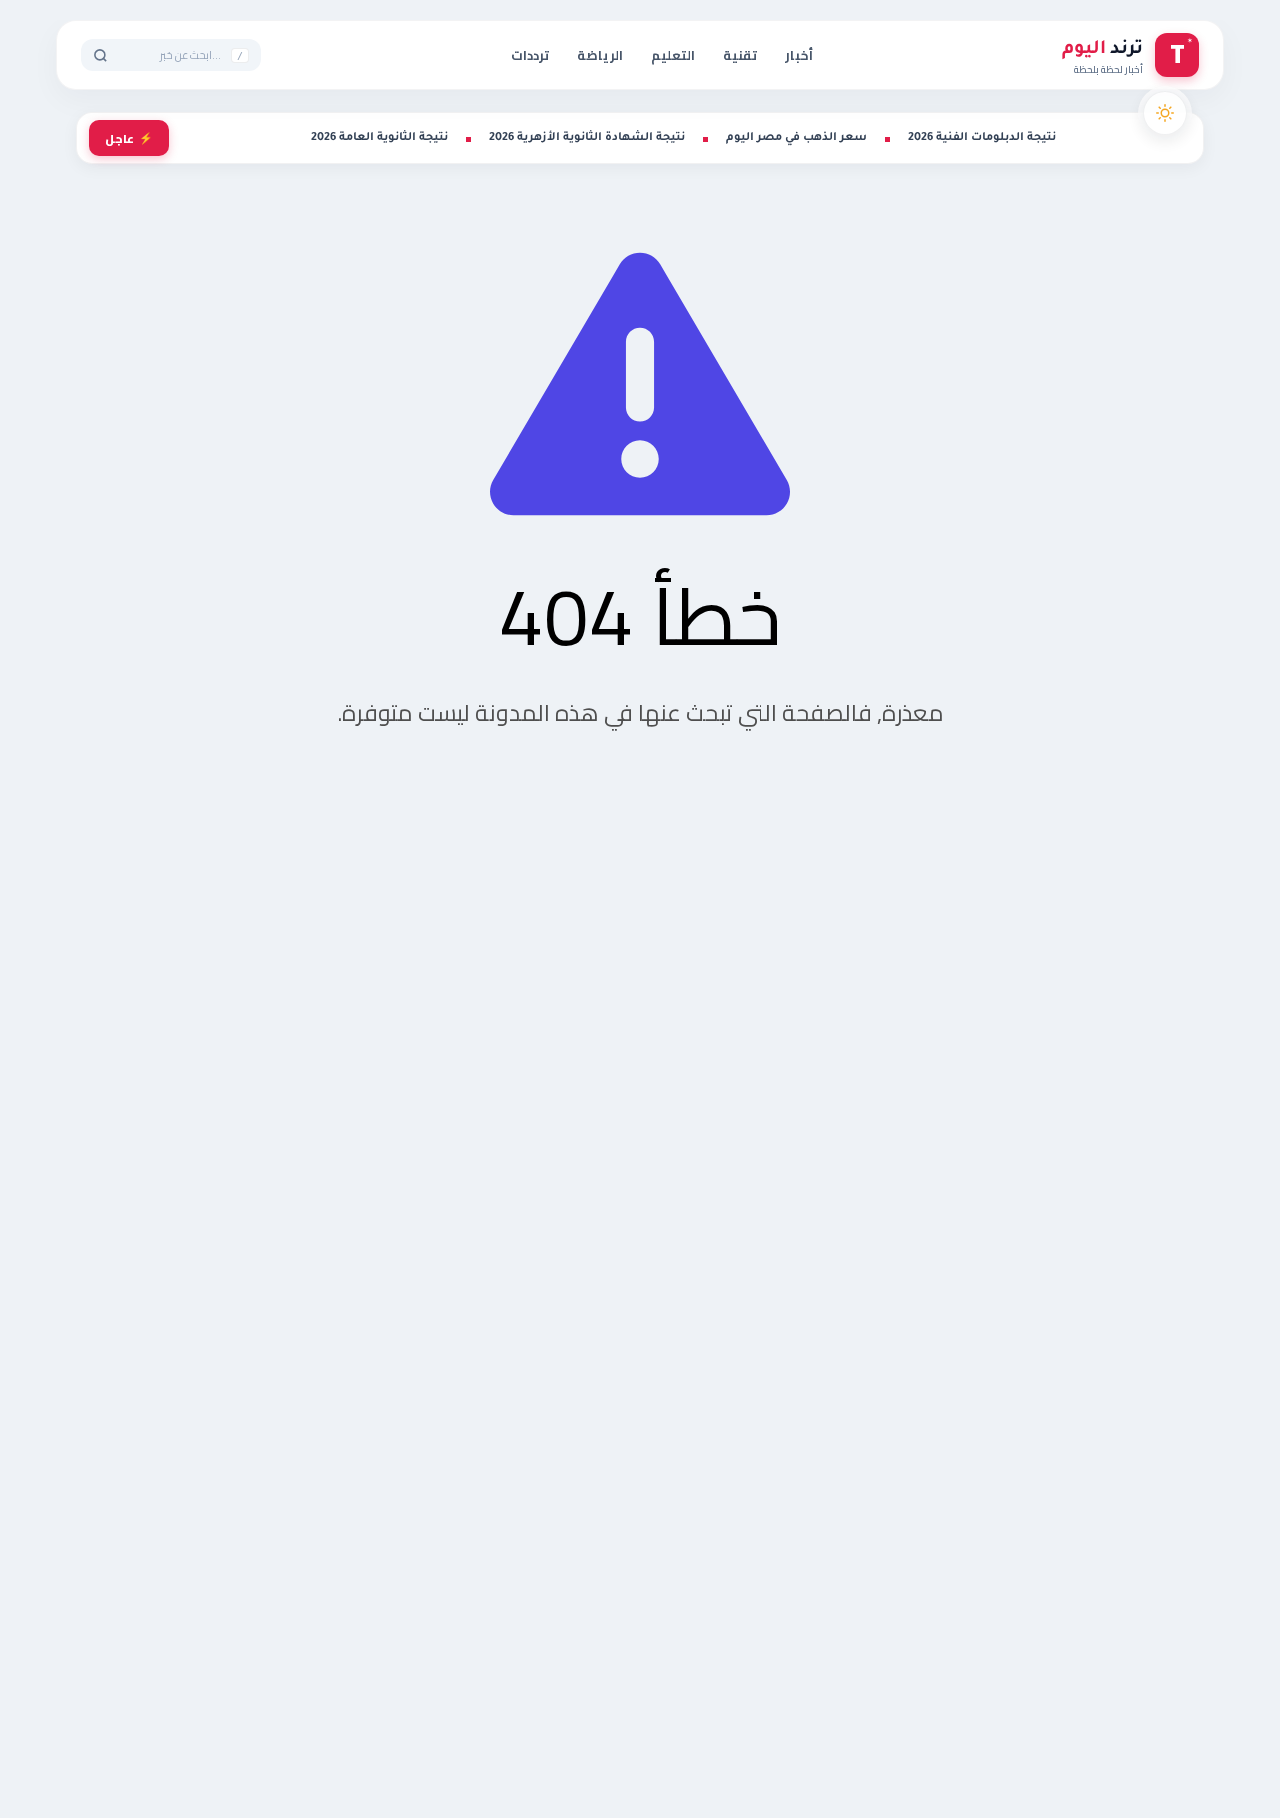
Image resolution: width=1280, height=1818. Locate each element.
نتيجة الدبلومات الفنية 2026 (982, 138)
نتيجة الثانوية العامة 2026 (379, 138)
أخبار (799, 55)
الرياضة (600, 55)
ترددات (530, 55)
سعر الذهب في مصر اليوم (796, 138)
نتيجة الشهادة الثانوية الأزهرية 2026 (587, 138)
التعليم (673, 55)
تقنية (740, 55)
